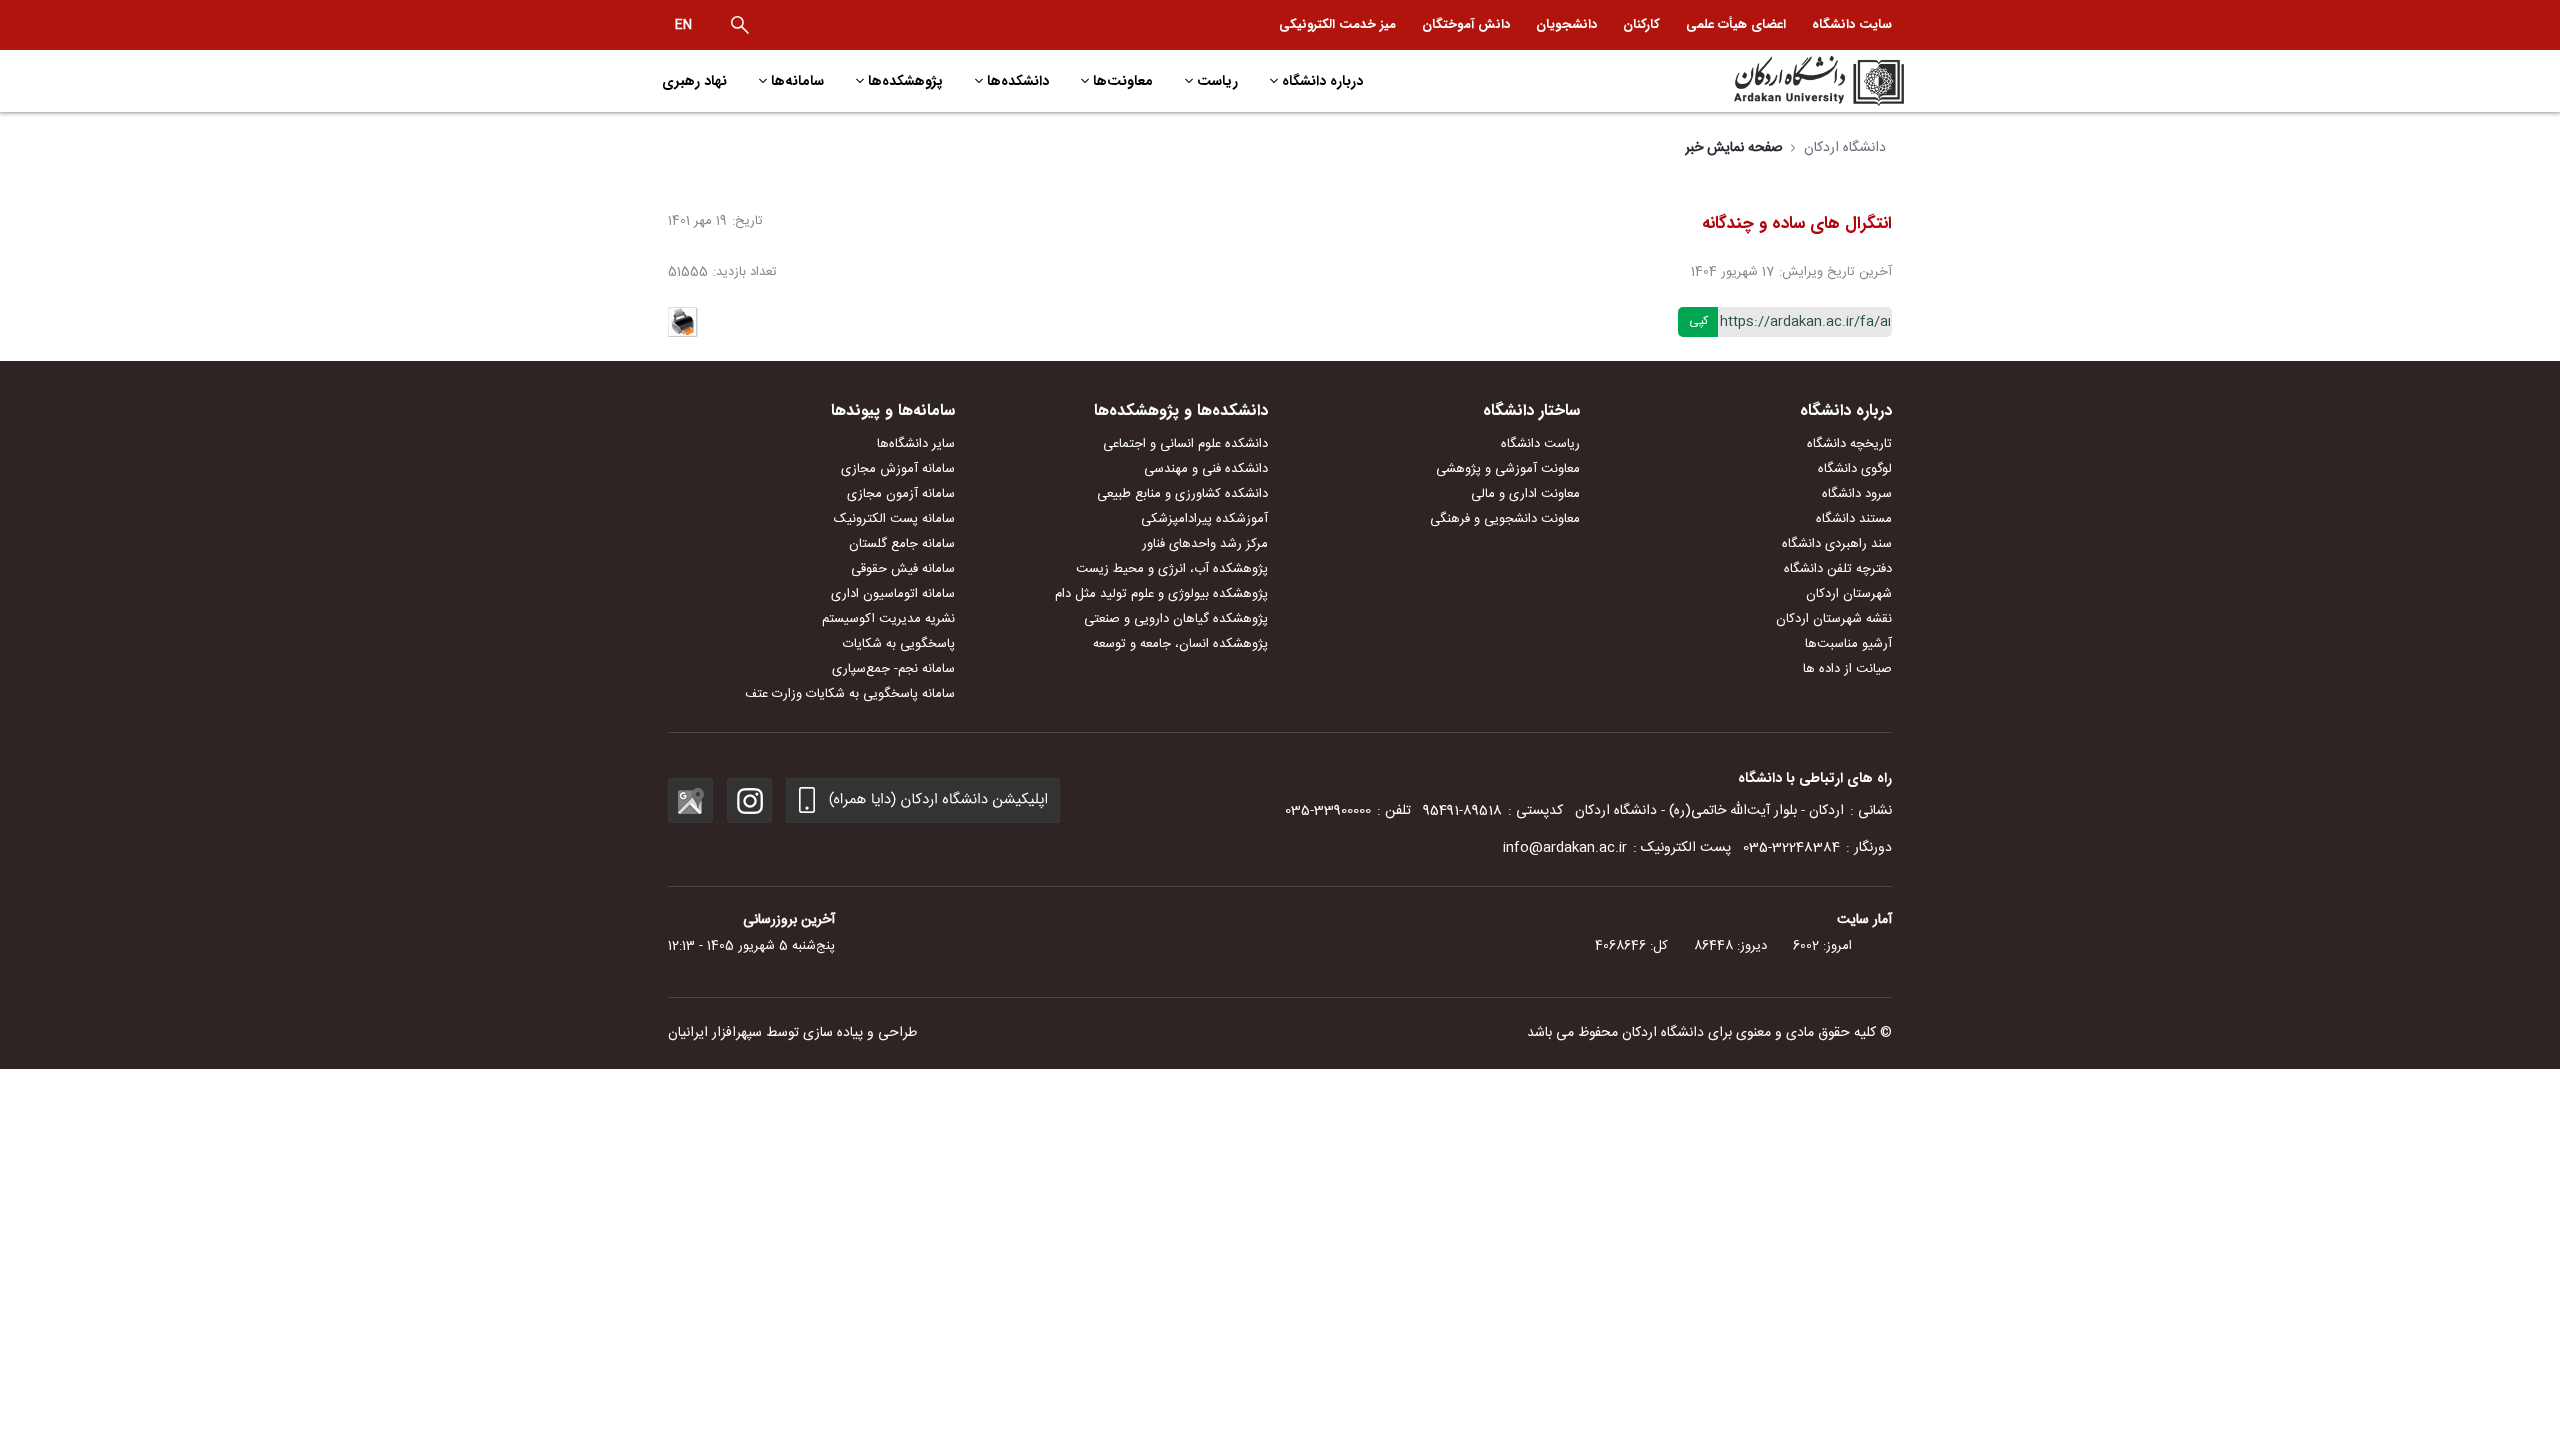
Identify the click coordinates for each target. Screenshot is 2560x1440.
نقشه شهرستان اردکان (1834, 619)
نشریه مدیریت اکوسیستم (888, 619)
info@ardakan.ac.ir (1565, 848)
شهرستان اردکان (1849, 594)
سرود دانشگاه (1857, 494)
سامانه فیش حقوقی (903, 569)
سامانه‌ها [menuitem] (797, 81)
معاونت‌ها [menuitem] (1123, 81)
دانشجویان (1566, 24)
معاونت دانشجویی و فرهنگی (1505, 519)
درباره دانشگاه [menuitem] (1322, 81)
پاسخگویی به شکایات (899, 644)
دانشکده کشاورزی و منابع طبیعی (1182, 494)
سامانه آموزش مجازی (898, 469)
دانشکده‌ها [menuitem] (1018, 81)
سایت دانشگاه (1852, 24)
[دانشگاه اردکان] (1756, 81)
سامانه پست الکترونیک (894, 519)
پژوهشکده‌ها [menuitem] (905, 81)
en (683, 25)
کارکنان (1641, 24)
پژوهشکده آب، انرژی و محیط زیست (1172, 569)
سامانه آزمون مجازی (901, 494)
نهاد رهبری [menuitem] (694, 81)
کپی (1698, 321)
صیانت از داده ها (1847, 669)
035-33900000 (1328, 811)
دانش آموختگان (1466, 24)
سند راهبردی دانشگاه (1837, 544)
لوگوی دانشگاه (1855, 469)
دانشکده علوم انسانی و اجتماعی (1185, 444)
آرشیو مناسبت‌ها (1848, 644)
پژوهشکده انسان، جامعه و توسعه (1180, 644)
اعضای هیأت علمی (1736, 24)
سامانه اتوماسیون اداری (893, 594)
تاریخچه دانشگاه (1849, 444)
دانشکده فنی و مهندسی (1206, 469)
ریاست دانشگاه (1540, 444)
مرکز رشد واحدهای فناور (1205, 544)
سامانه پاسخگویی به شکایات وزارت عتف (850, 694)
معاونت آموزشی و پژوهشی (1508, 469)
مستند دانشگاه (1854, 519)
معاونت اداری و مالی (1525, 494)
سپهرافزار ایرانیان (715, 1033)
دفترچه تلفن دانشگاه (1838, 569)
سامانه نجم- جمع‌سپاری (893, 669)
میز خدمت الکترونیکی (1337, 24)
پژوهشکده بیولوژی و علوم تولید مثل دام (1161, 594)
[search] (740, 25)
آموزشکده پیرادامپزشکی (1204, 519)
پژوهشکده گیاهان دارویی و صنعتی (1176, 619)
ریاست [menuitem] (1217, 81)
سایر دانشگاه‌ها (916, 444)
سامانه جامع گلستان (902, 544)
